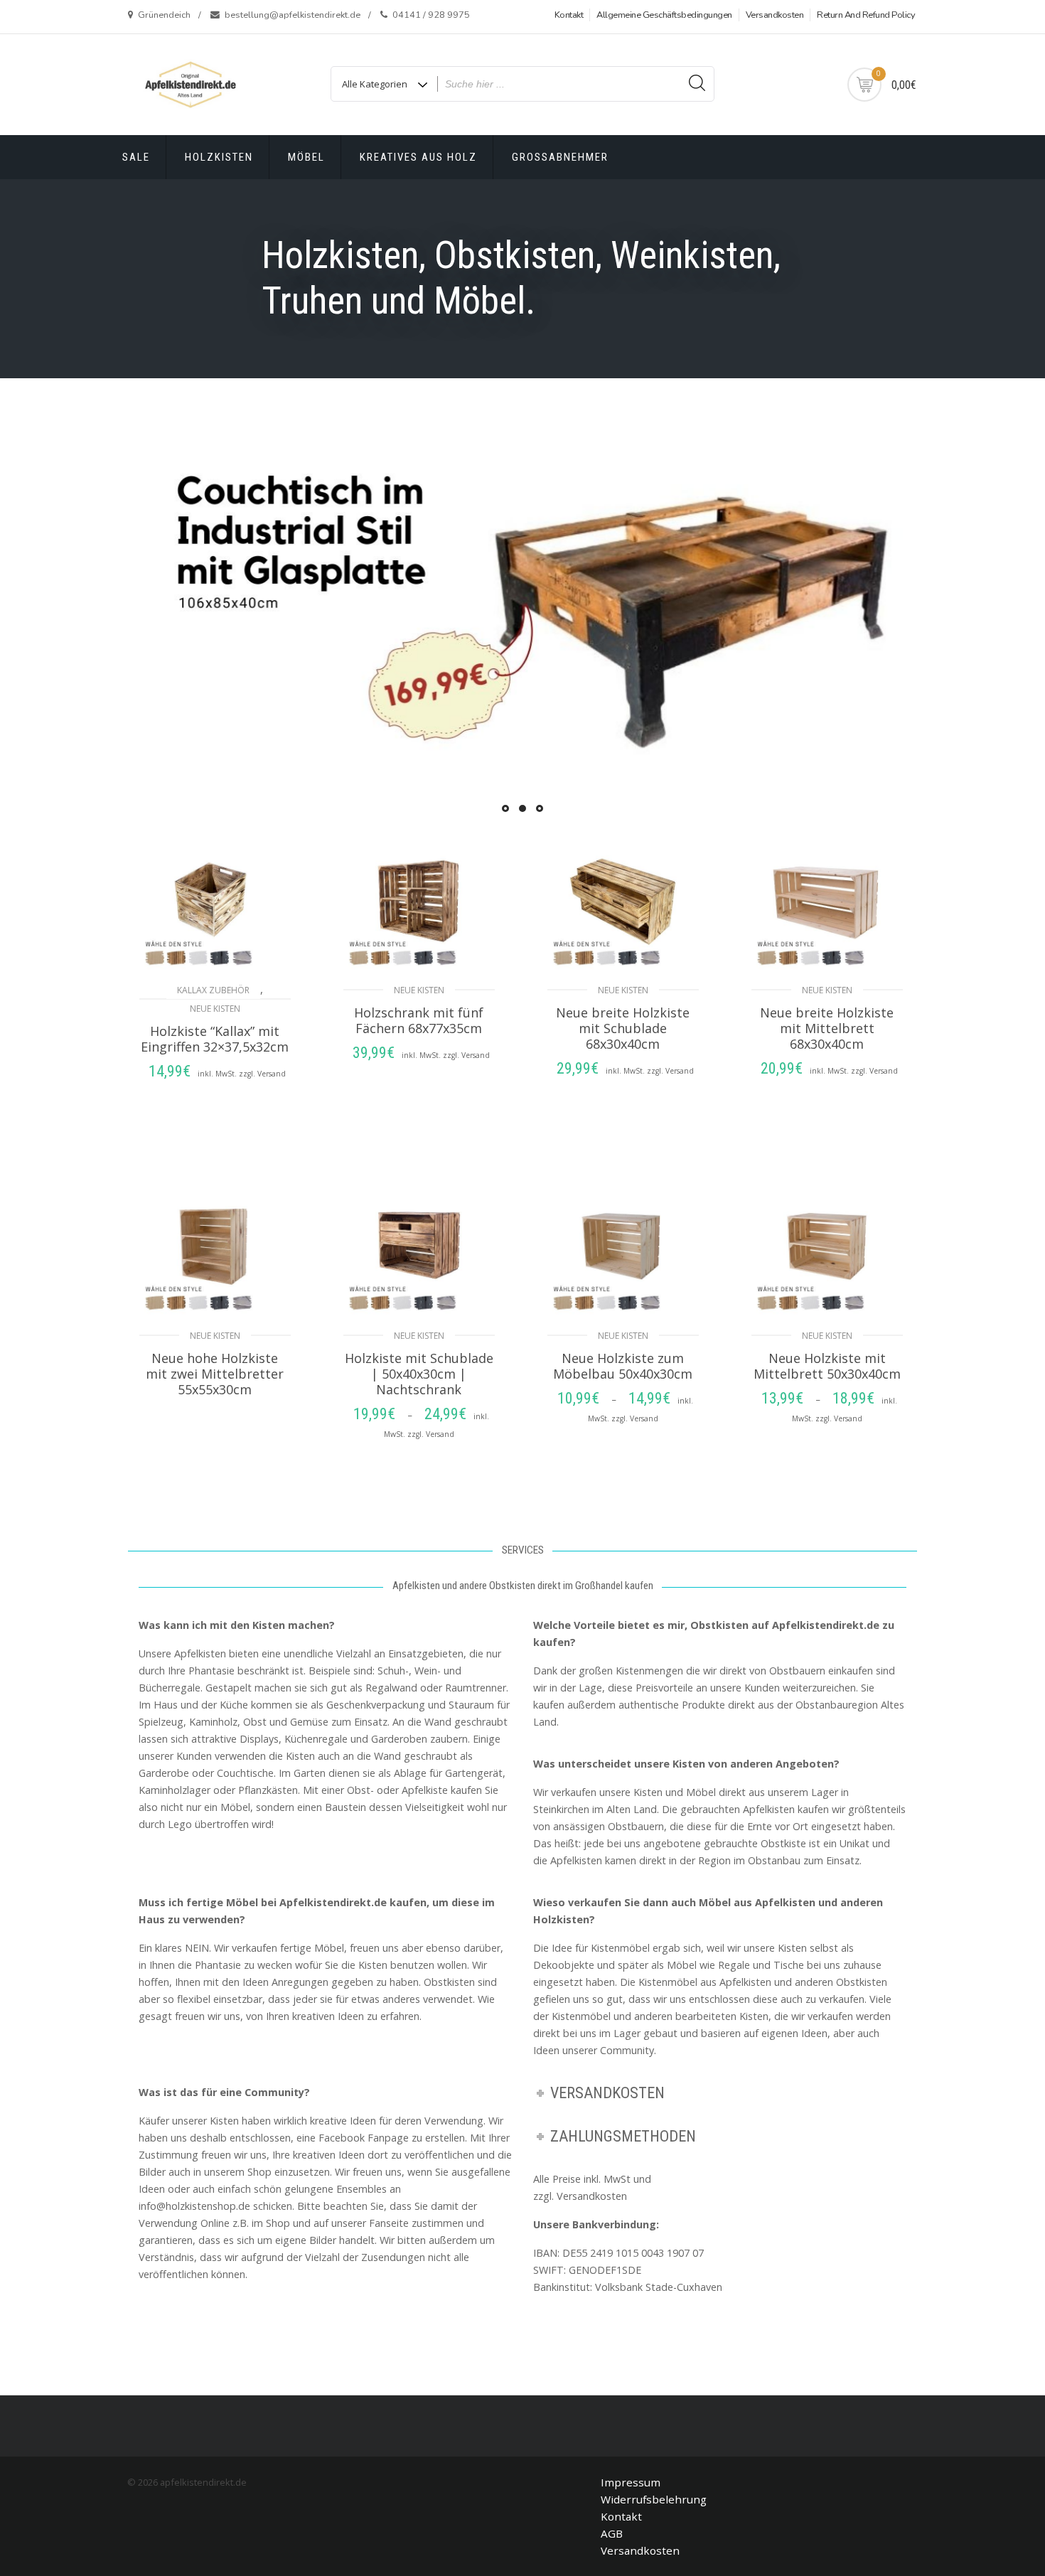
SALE (136, 157)
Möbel (306, 157)
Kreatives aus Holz (418, 157)
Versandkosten (775, 15)
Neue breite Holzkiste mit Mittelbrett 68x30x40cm (827, 1028)
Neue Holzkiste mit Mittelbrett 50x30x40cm (827, 1366)
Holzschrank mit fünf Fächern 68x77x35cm (419, 1020)
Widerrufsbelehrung (654, 2499)
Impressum (631, 2482)
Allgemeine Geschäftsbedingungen (664, 15)
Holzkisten (219, 157)
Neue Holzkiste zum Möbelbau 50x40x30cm (623, 1366)
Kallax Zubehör (213, 990)
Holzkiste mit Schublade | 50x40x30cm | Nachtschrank (419, 1374)
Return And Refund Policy (866, 15)
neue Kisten (215, 1009)
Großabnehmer (560, 157)
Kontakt (569, 15)
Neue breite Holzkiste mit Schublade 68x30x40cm (623, 1028)
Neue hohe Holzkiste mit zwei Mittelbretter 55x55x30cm (215, 1374)
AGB (612, 2533)
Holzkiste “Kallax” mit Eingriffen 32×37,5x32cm (215, 1039)
